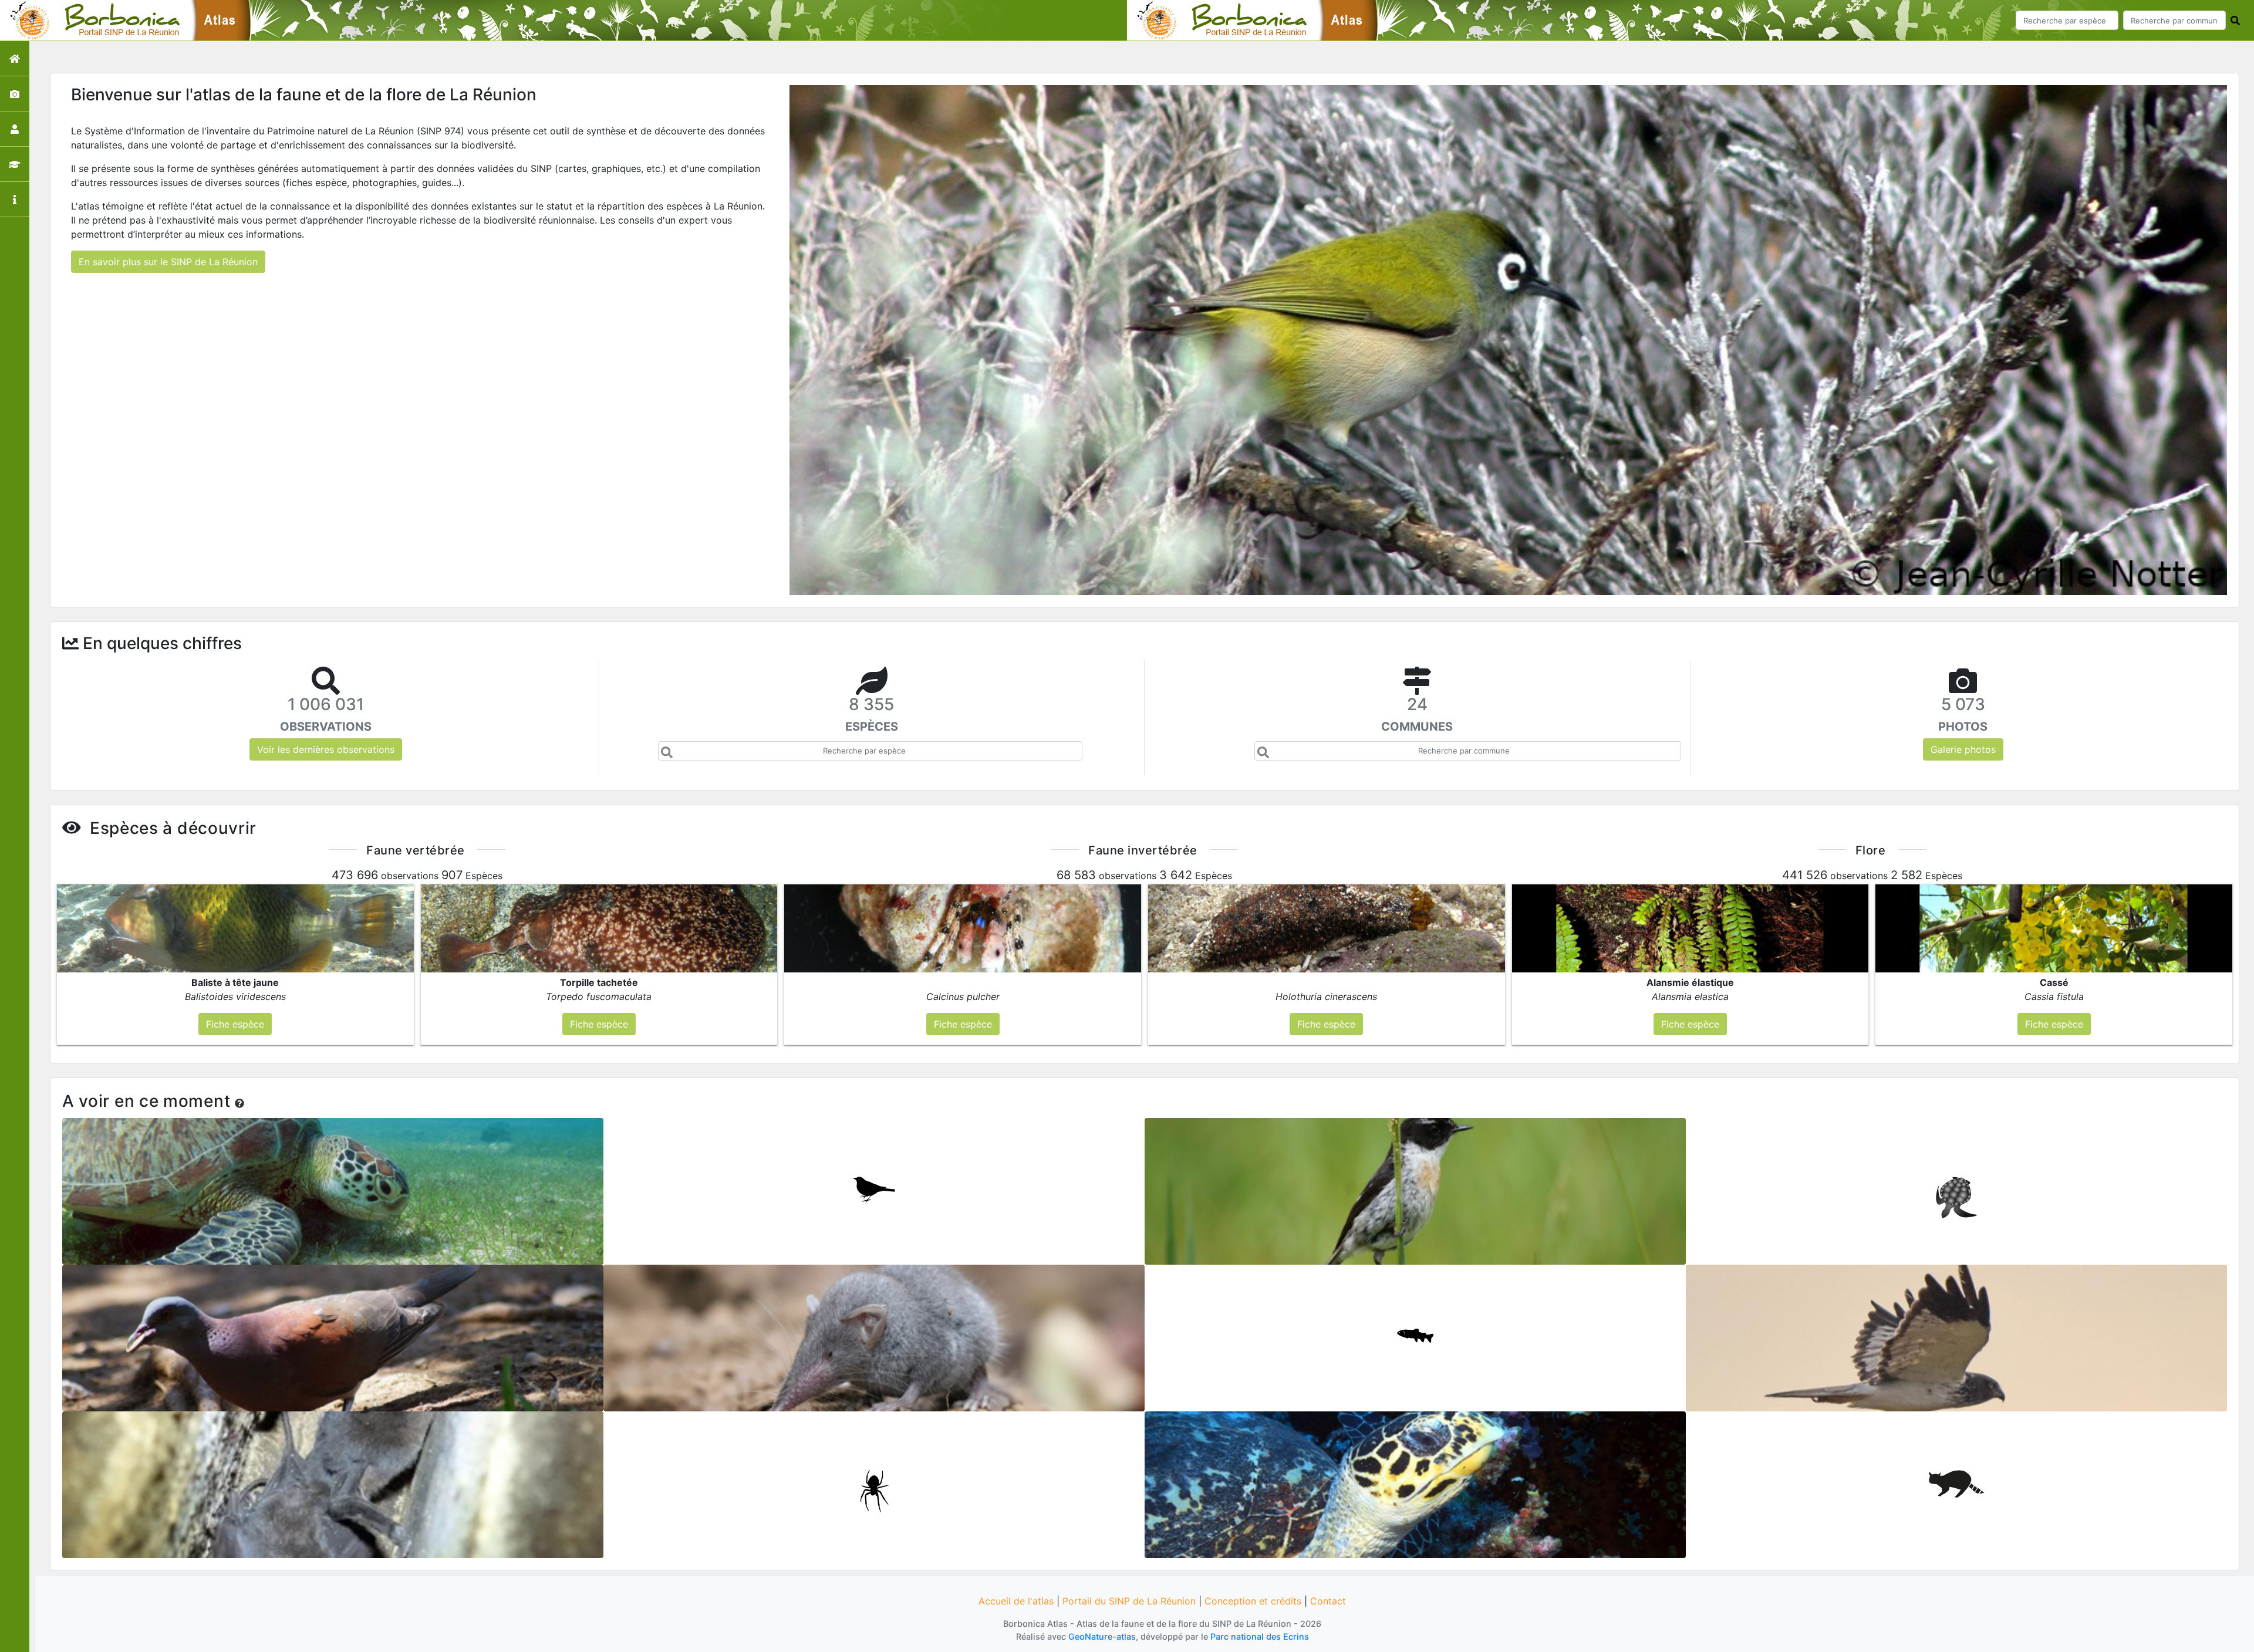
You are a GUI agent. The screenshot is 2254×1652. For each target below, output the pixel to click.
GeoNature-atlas (1102, 1636)
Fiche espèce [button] (235, 1024)
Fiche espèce (333, 1187)
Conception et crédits (1253, 1601)
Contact (1328, 1601)
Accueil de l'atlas (1016, 1601)
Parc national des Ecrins (1260, 1636)
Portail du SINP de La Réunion (1129, 1601)
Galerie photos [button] (1963, 749)
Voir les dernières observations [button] (326, 749)
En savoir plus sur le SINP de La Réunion (168, 262)
